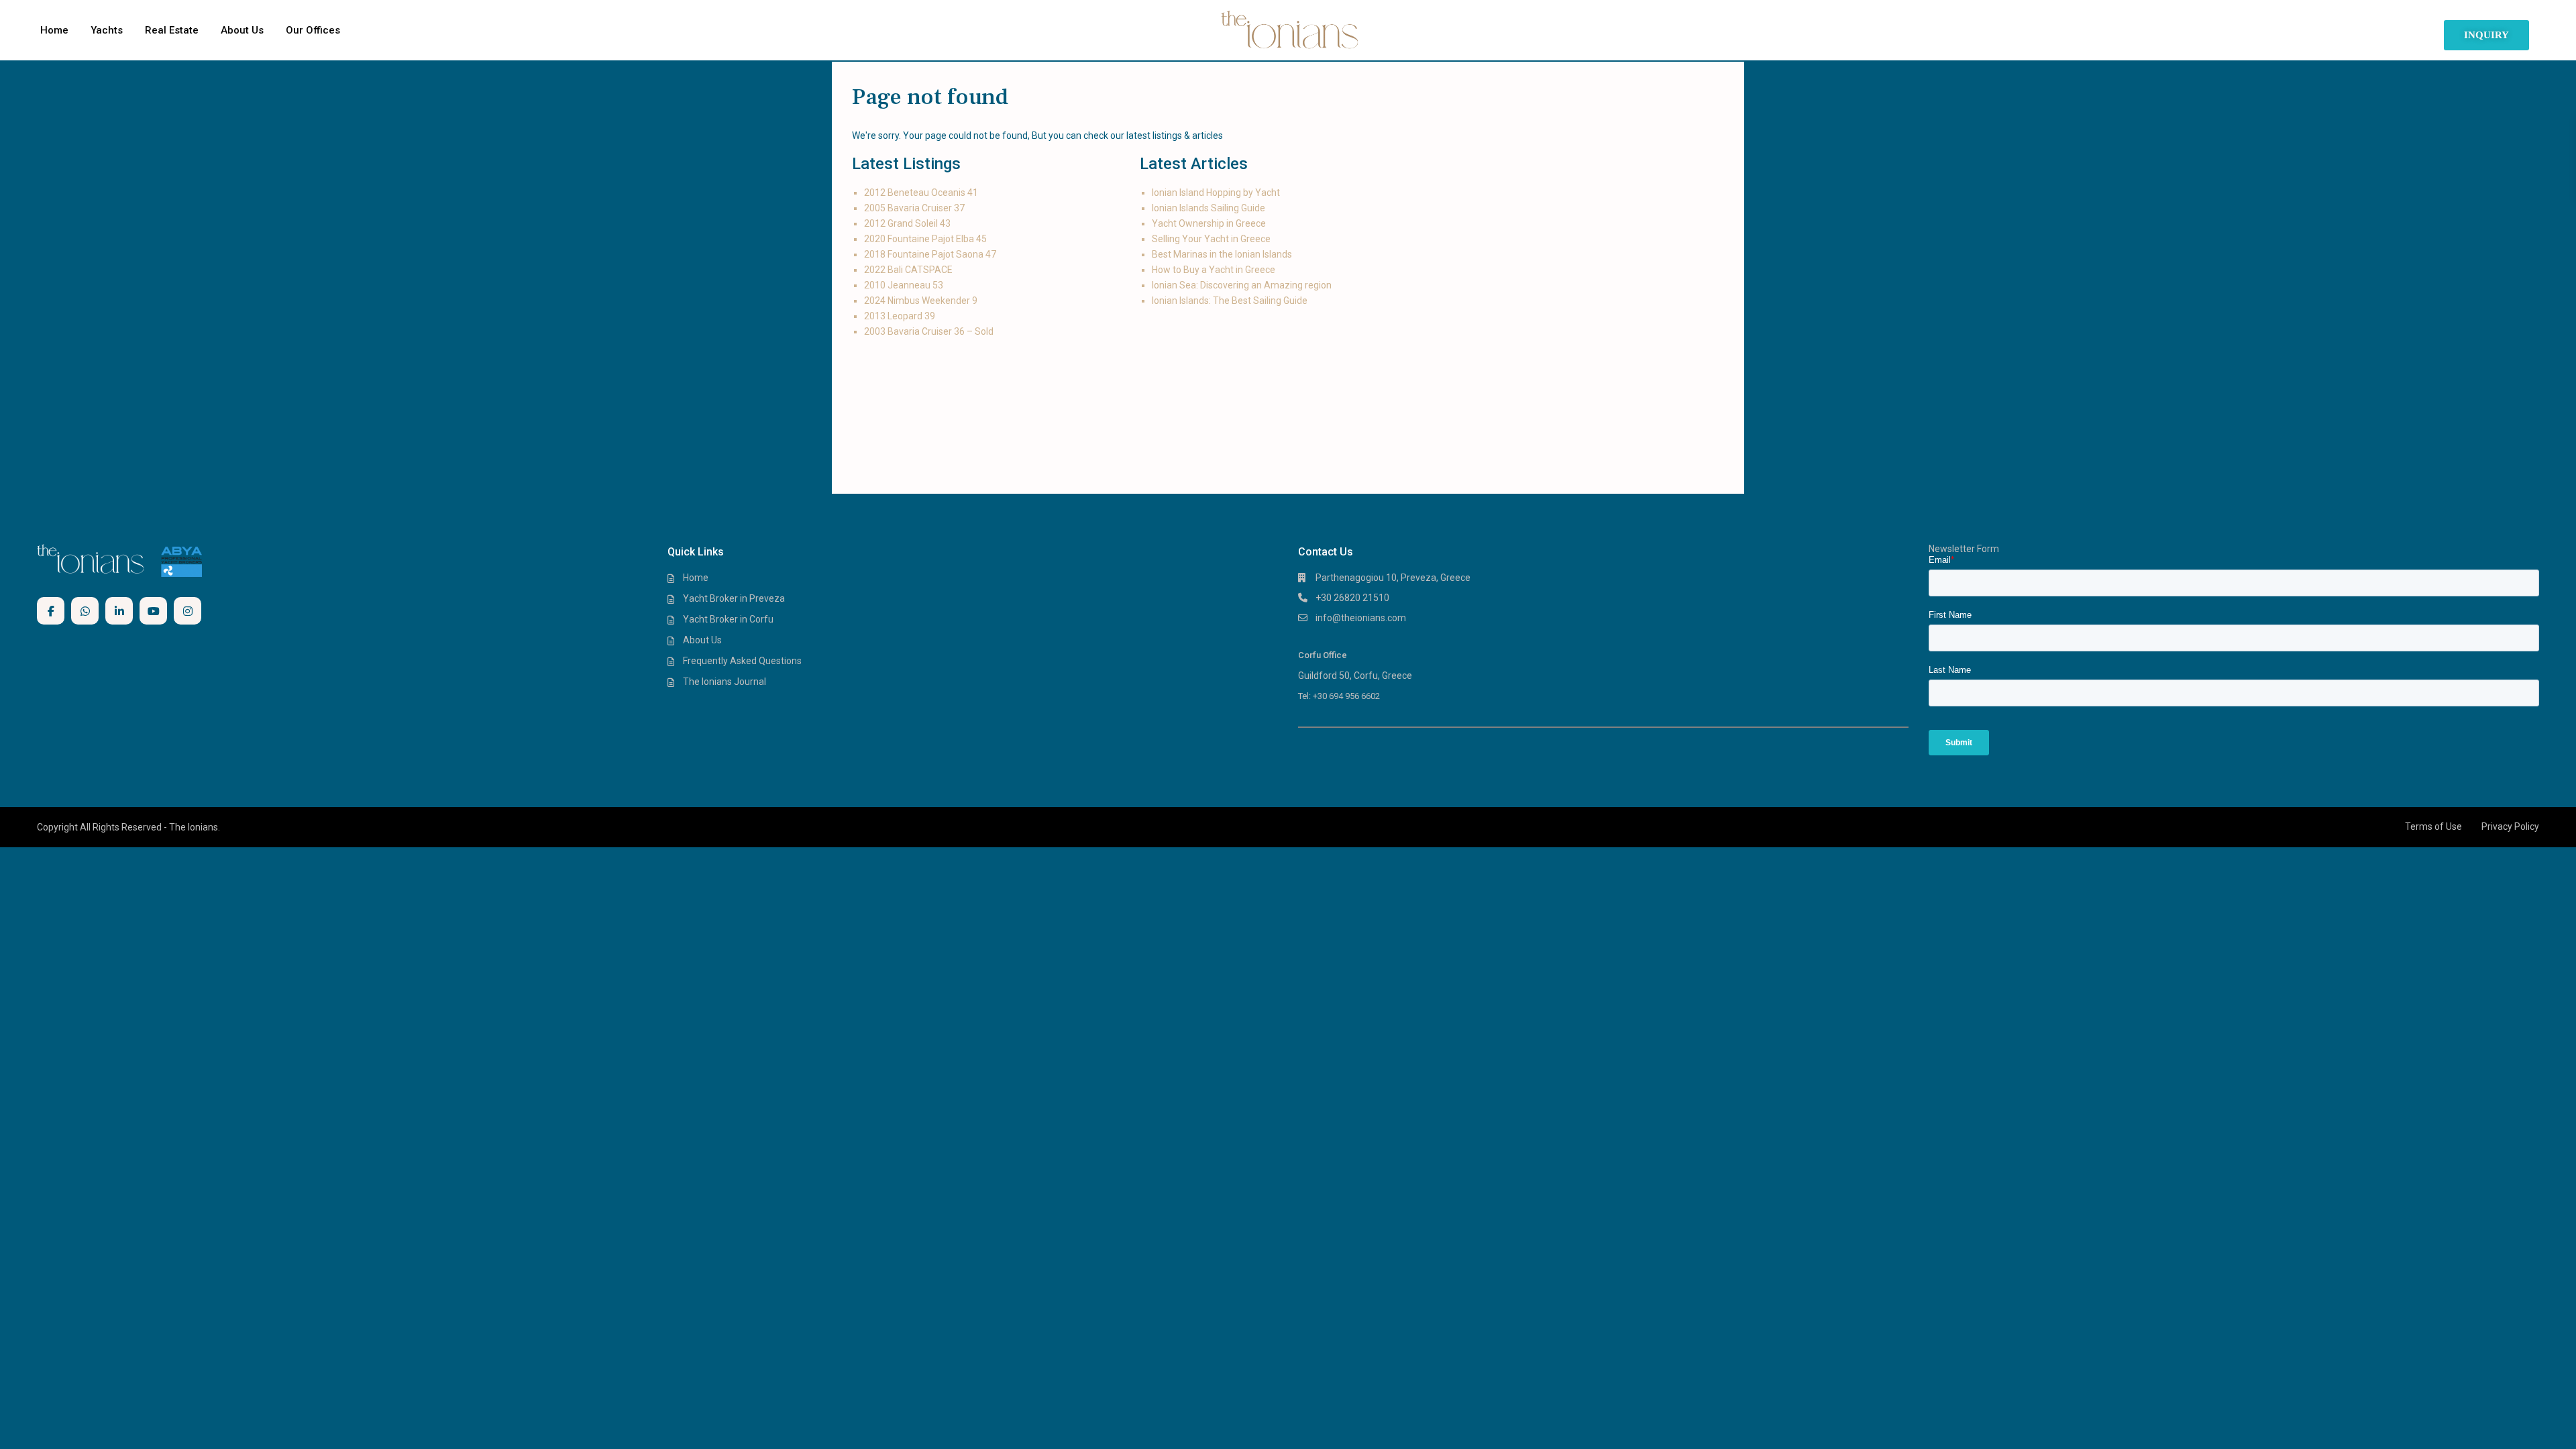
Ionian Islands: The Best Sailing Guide (1230, 301)
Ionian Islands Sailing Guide (1209, 208)
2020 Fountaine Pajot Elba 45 (925, 239)
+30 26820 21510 (1352, 598)
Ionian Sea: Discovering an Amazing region (1242, 285)
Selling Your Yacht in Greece (1211, 239)
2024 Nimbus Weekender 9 (921, 301)
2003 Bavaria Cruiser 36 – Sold (929, 331)
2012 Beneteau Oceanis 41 (922, 193)
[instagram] (187, 611)
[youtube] (153, 611)
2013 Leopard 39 (900, 316)
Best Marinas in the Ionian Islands (1222, 254)
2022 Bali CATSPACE (908, 270)
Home (54, 30)
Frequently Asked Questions (742, 661)
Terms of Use (2433, 826)
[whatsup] (85, 611)
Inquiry (2486, 35)
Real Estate (172, 30)
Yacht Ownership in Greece (1209, 223)
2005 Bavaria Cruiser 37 (914, 208)
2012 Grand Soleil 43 (907, 223)
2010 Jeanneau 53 (904, 285)
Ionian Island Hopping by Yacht (1216, 193)
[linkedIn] (119, 611)
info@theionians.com (1361, 618)
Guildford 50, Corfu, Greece (1355, 676)
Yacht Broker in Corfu (728, 619)
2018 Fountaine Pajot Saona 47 (930, 254)
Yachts (107, 30)
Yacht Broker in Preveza (734, 598)
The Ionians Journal (724, 682)
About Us (242, 30)
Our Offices (313, 30)
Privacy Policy (2510, 826)
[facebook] (51, 611)
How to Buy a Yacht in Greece (1214, 270)
